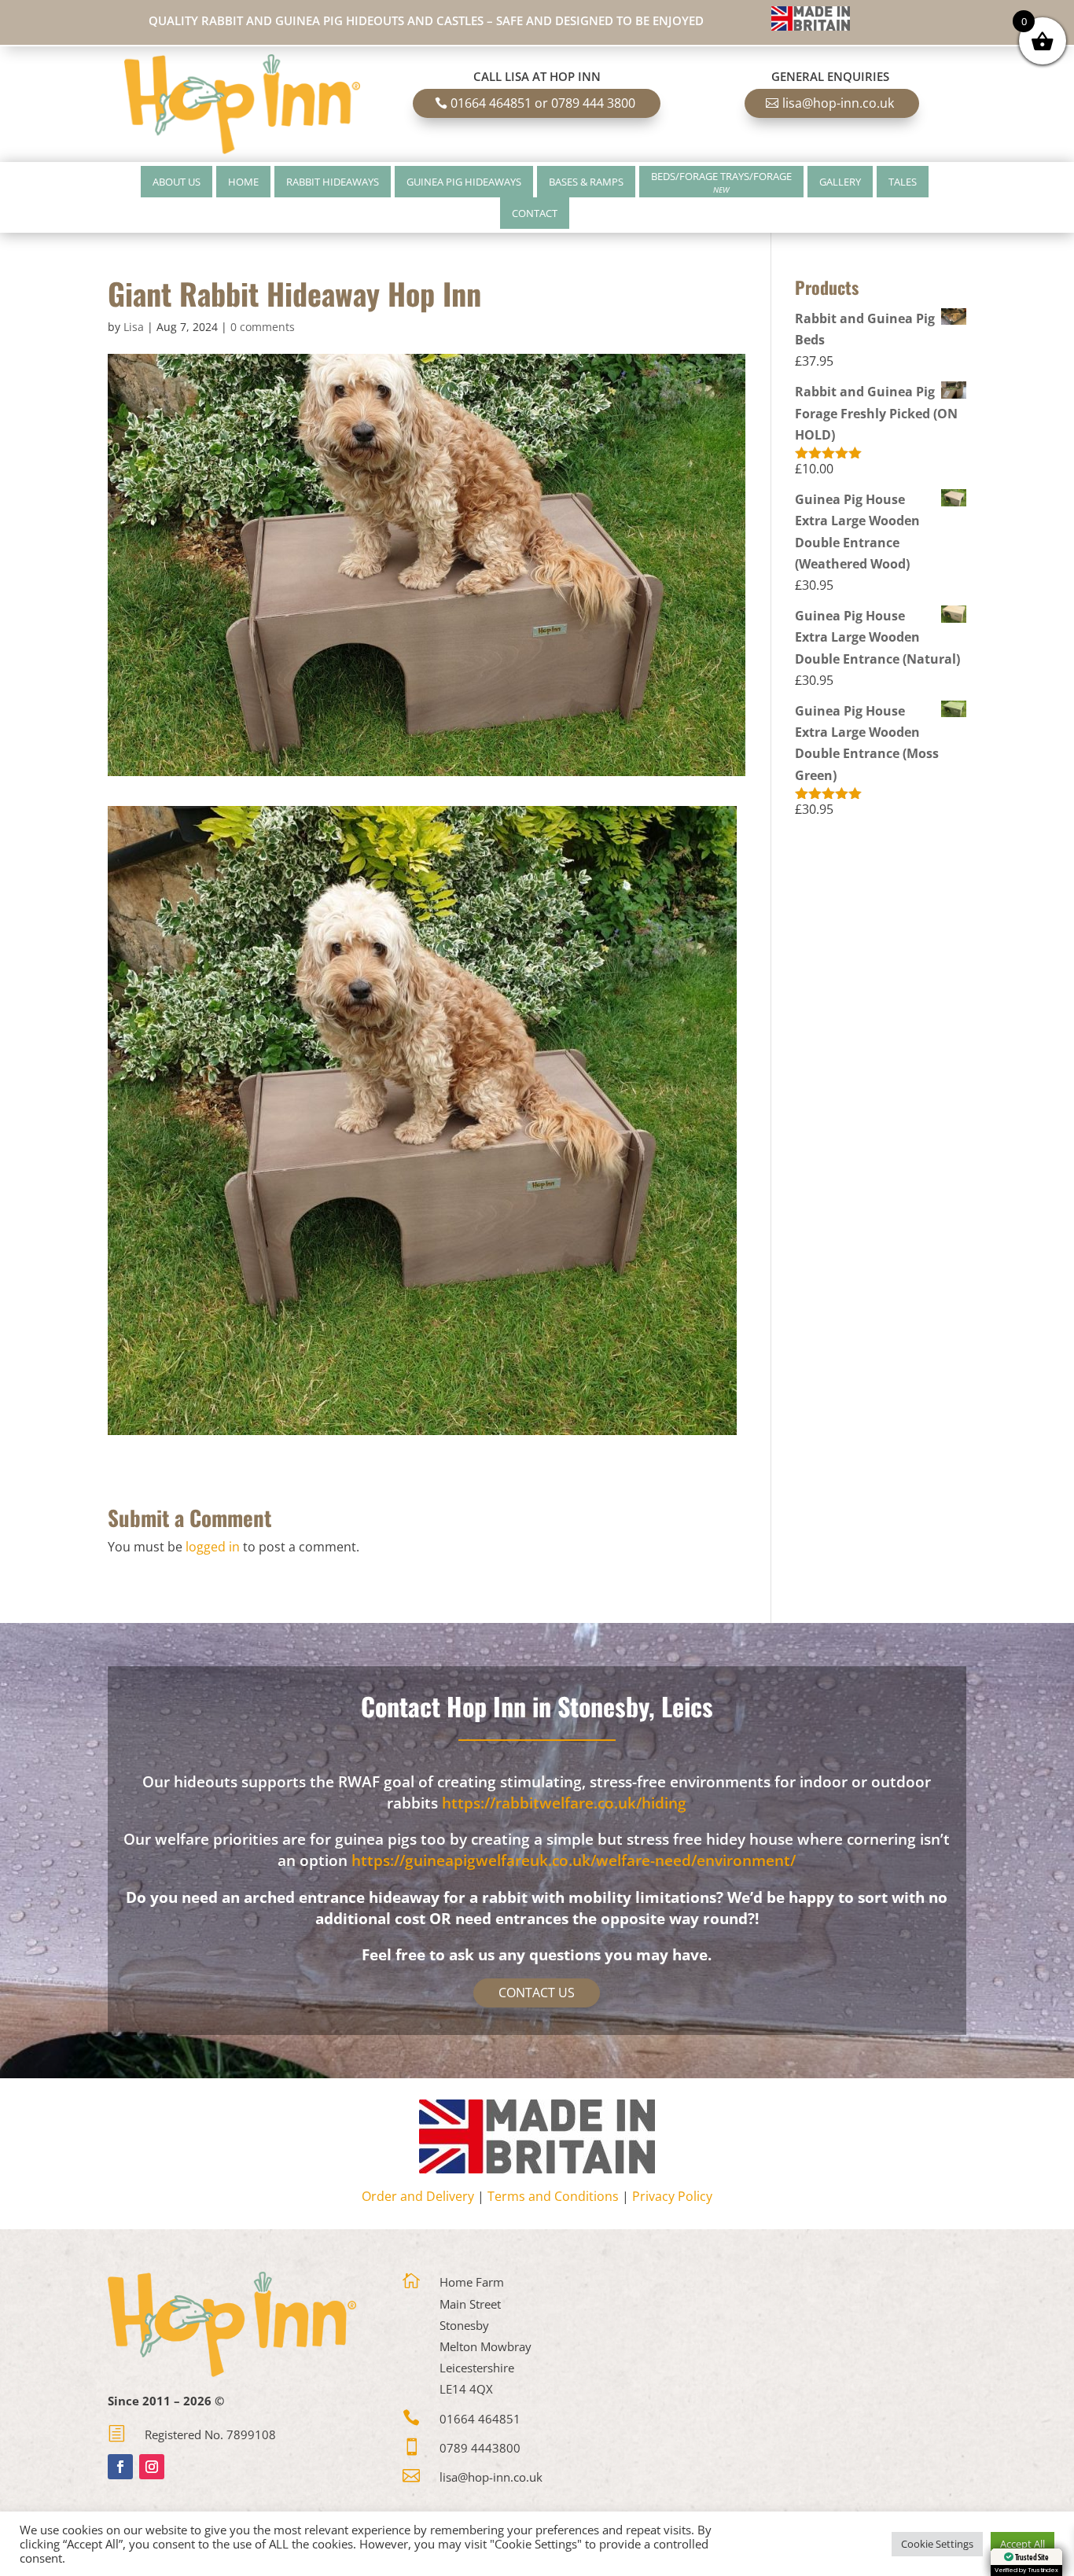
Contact (535, 213)
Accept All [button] (1023, 2544)
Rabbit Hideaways (333, 182)
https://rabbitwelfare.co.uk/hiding (564, 1803)
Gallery (840, 182)
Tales (903, 182)
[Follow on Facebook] (120, 2467)
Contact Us (537, 1993)
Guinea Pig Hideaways (464, 182)
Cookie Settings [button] (937, 2544)
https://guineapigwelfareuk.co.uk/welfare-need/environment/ (574, 1860)
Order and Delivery (418, 2196)
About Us (177, 182)
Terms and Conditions (553, 2196)
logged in (213, 1547)
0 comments (263, 327)
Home (243, 182)
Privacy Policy (672, 2196)
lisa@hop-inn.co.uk (838, 103)
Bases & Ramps (586, 182)
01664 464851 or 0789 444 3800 (543, 103)
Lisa (134, 327)
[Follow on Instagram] (152, 2467)
